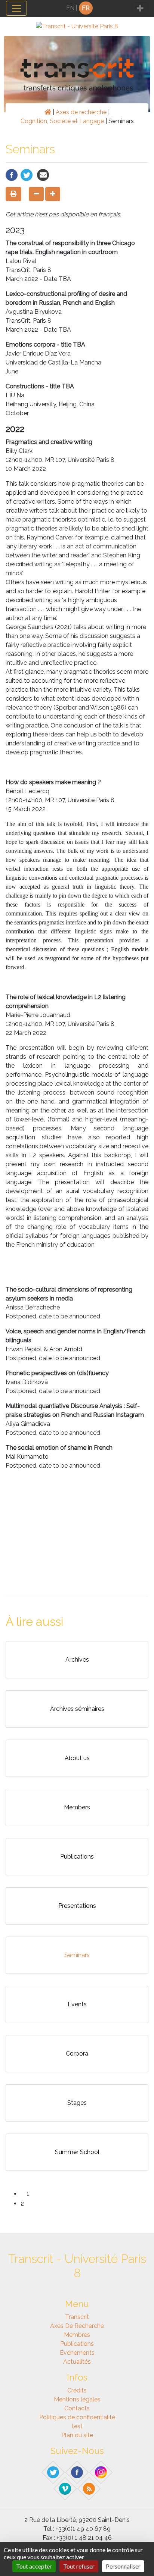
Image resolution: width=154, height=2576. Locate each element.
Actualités (77, 2362)
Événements (77, 2353)
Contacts (77, 2408)
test (77, 2426)
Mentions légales (77, 2399)
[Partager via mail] (43, 174)
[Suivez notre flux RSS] (89, 2488)
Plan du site (77, 2435)
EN (70, 8)
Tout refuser (79, 2566)
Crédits (77, 2390)
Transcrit (77, 2317)
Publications (77, 2344)
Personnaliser (123, 2566)
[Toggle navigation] (16, 8)
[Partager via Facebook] (12, 174)
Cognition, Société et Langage (62, 121)
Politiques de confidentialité (77, 2417)
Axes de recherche (81, 112)
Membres (77, 2335)
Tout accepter (34, 2566)
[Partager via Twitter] (27, 174)
